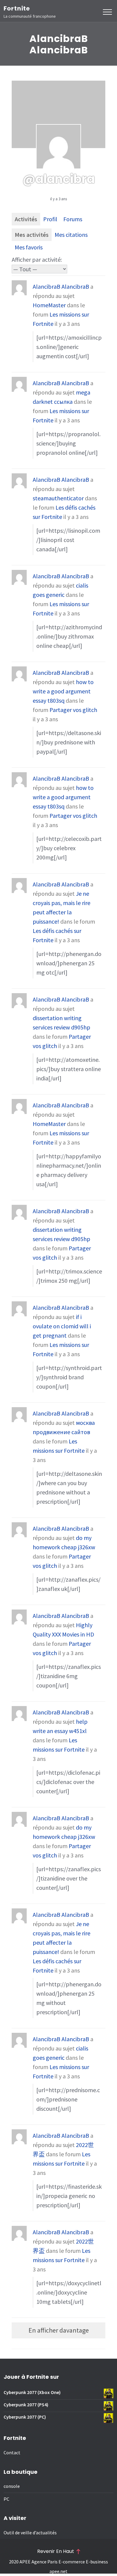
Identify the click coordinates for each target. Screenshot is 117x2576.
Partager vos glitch (73, 710)
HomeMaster (49, 305)
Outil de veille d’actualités (30, 2533)
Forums (73, 219)
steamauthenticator (58, 498)
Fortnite (17, 8)
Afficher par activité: (37, 259)
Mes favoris (29, 247)
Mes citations (71, 235)
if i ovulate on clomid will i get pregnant (62, 1326)
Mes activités (32, 235)
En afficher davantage (59, 2330)
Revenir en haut (56, 2551)
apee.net (58, 2571)
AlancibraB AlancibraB (61, 286)
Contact (12, 2452)
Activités (26, 219)
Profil (50, 219)
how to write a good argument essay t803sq (63, 691)
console (12, 2486)
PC (6, 2499)
